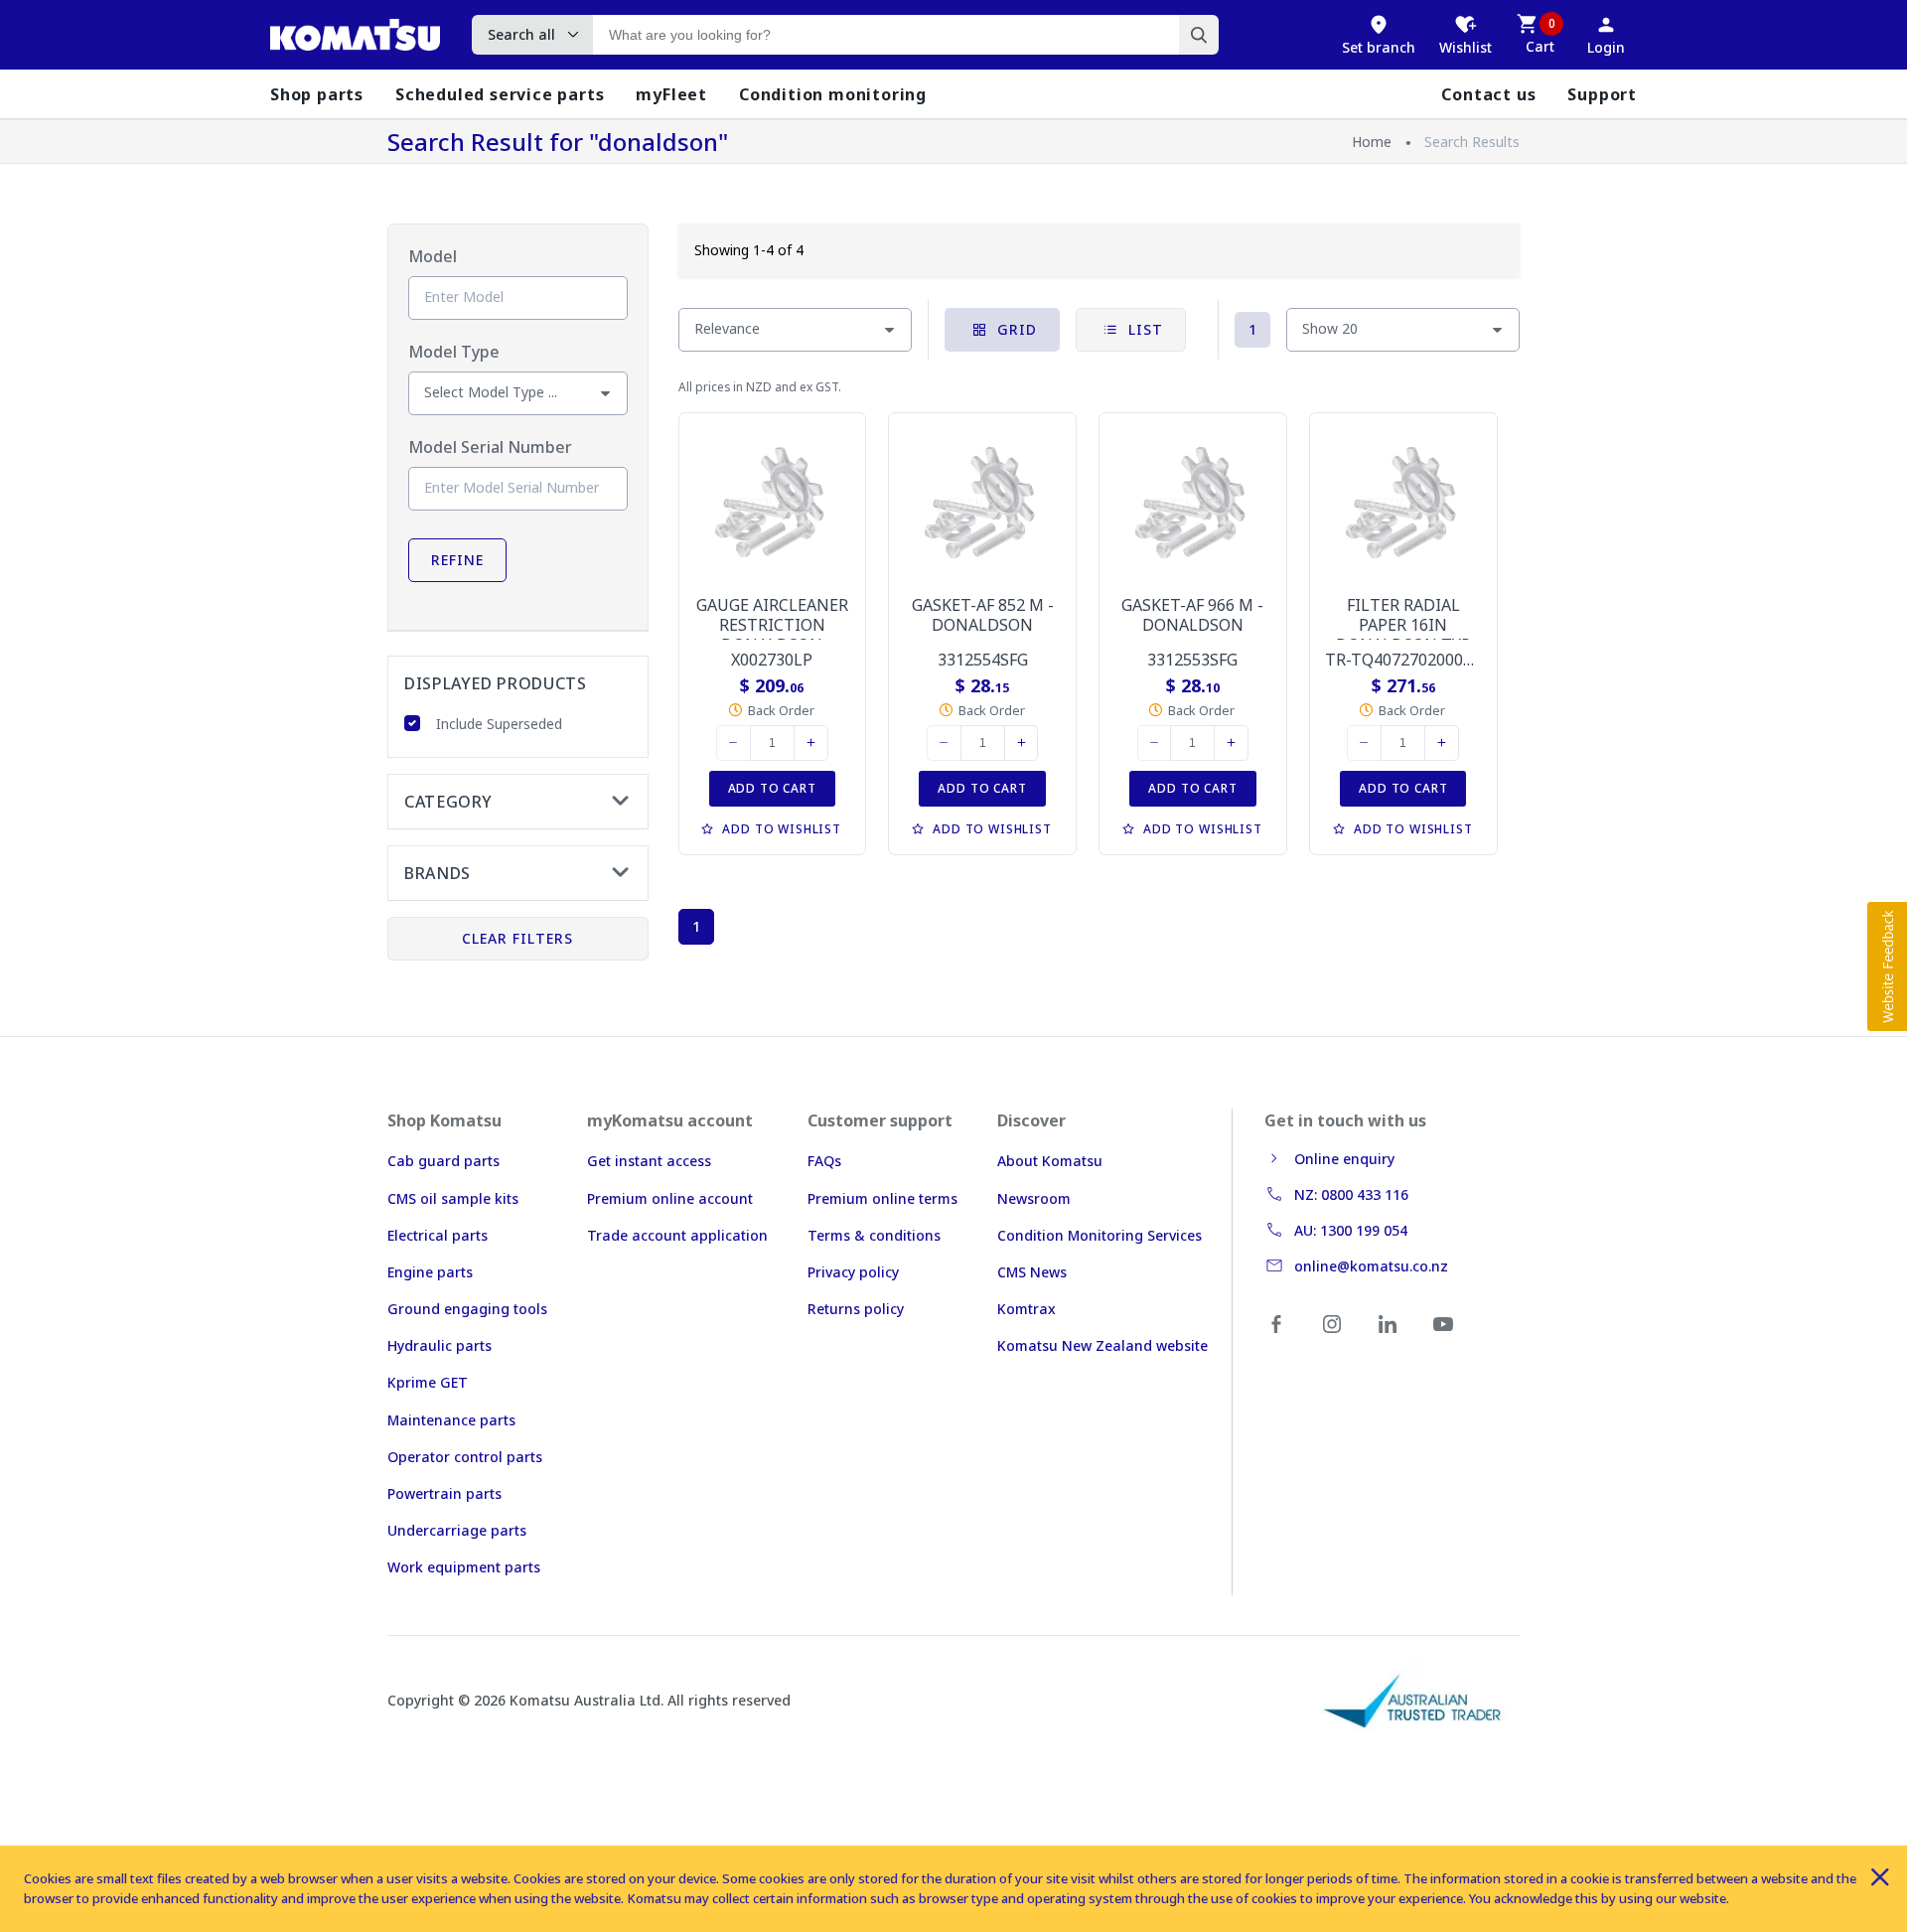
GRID (1015, 329)
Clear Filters (517, 938)
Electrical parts (438, 1235)
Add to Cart (772, 788)
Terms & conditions (874, 1235)
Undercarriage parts (457, 1530)
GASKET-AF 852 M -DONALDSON (983, 615)
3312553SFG (1192, 660)
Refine (457, 560)
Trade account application (677, 1235)
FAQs (824, 1161)
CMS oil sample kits (453, 1198)
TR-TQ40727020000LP (1408, 660)
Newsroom (1034, 1198)
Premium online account (670, 1198)
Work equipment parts (464, 1567)
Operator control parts (465, 1457)
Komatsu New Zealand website (1102, 1345)
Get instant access (649, 1161)
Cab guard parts (443, 1161)
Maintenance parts (451, 1420)
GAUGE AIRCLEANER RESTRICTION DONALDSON (772, 625)
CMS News (1032, 1272)
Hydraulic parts (440, 1345)
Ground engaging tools (467, 1309)
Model (433, 256)
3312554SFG (983, 660)
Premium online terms (882, 1198)
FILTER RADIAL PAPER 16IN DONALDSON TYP (1403, 625)
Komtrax (1027, 1309)
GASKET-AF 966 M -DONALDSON (1192, 615)
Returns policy (856, 1309)
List (1143, 329)
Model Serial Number (490, 447)
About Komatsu (1050, 1161)
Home (1372, 142)
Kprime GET (428, 1382)
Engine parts (430, 1272)
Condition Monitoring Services (1100, 1235)
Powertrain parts (444, 1493)
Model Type (454, 352)
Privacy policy (853, 1272)
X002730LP (772, 660)
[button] (1887, 966)
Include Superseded (499, 724)
